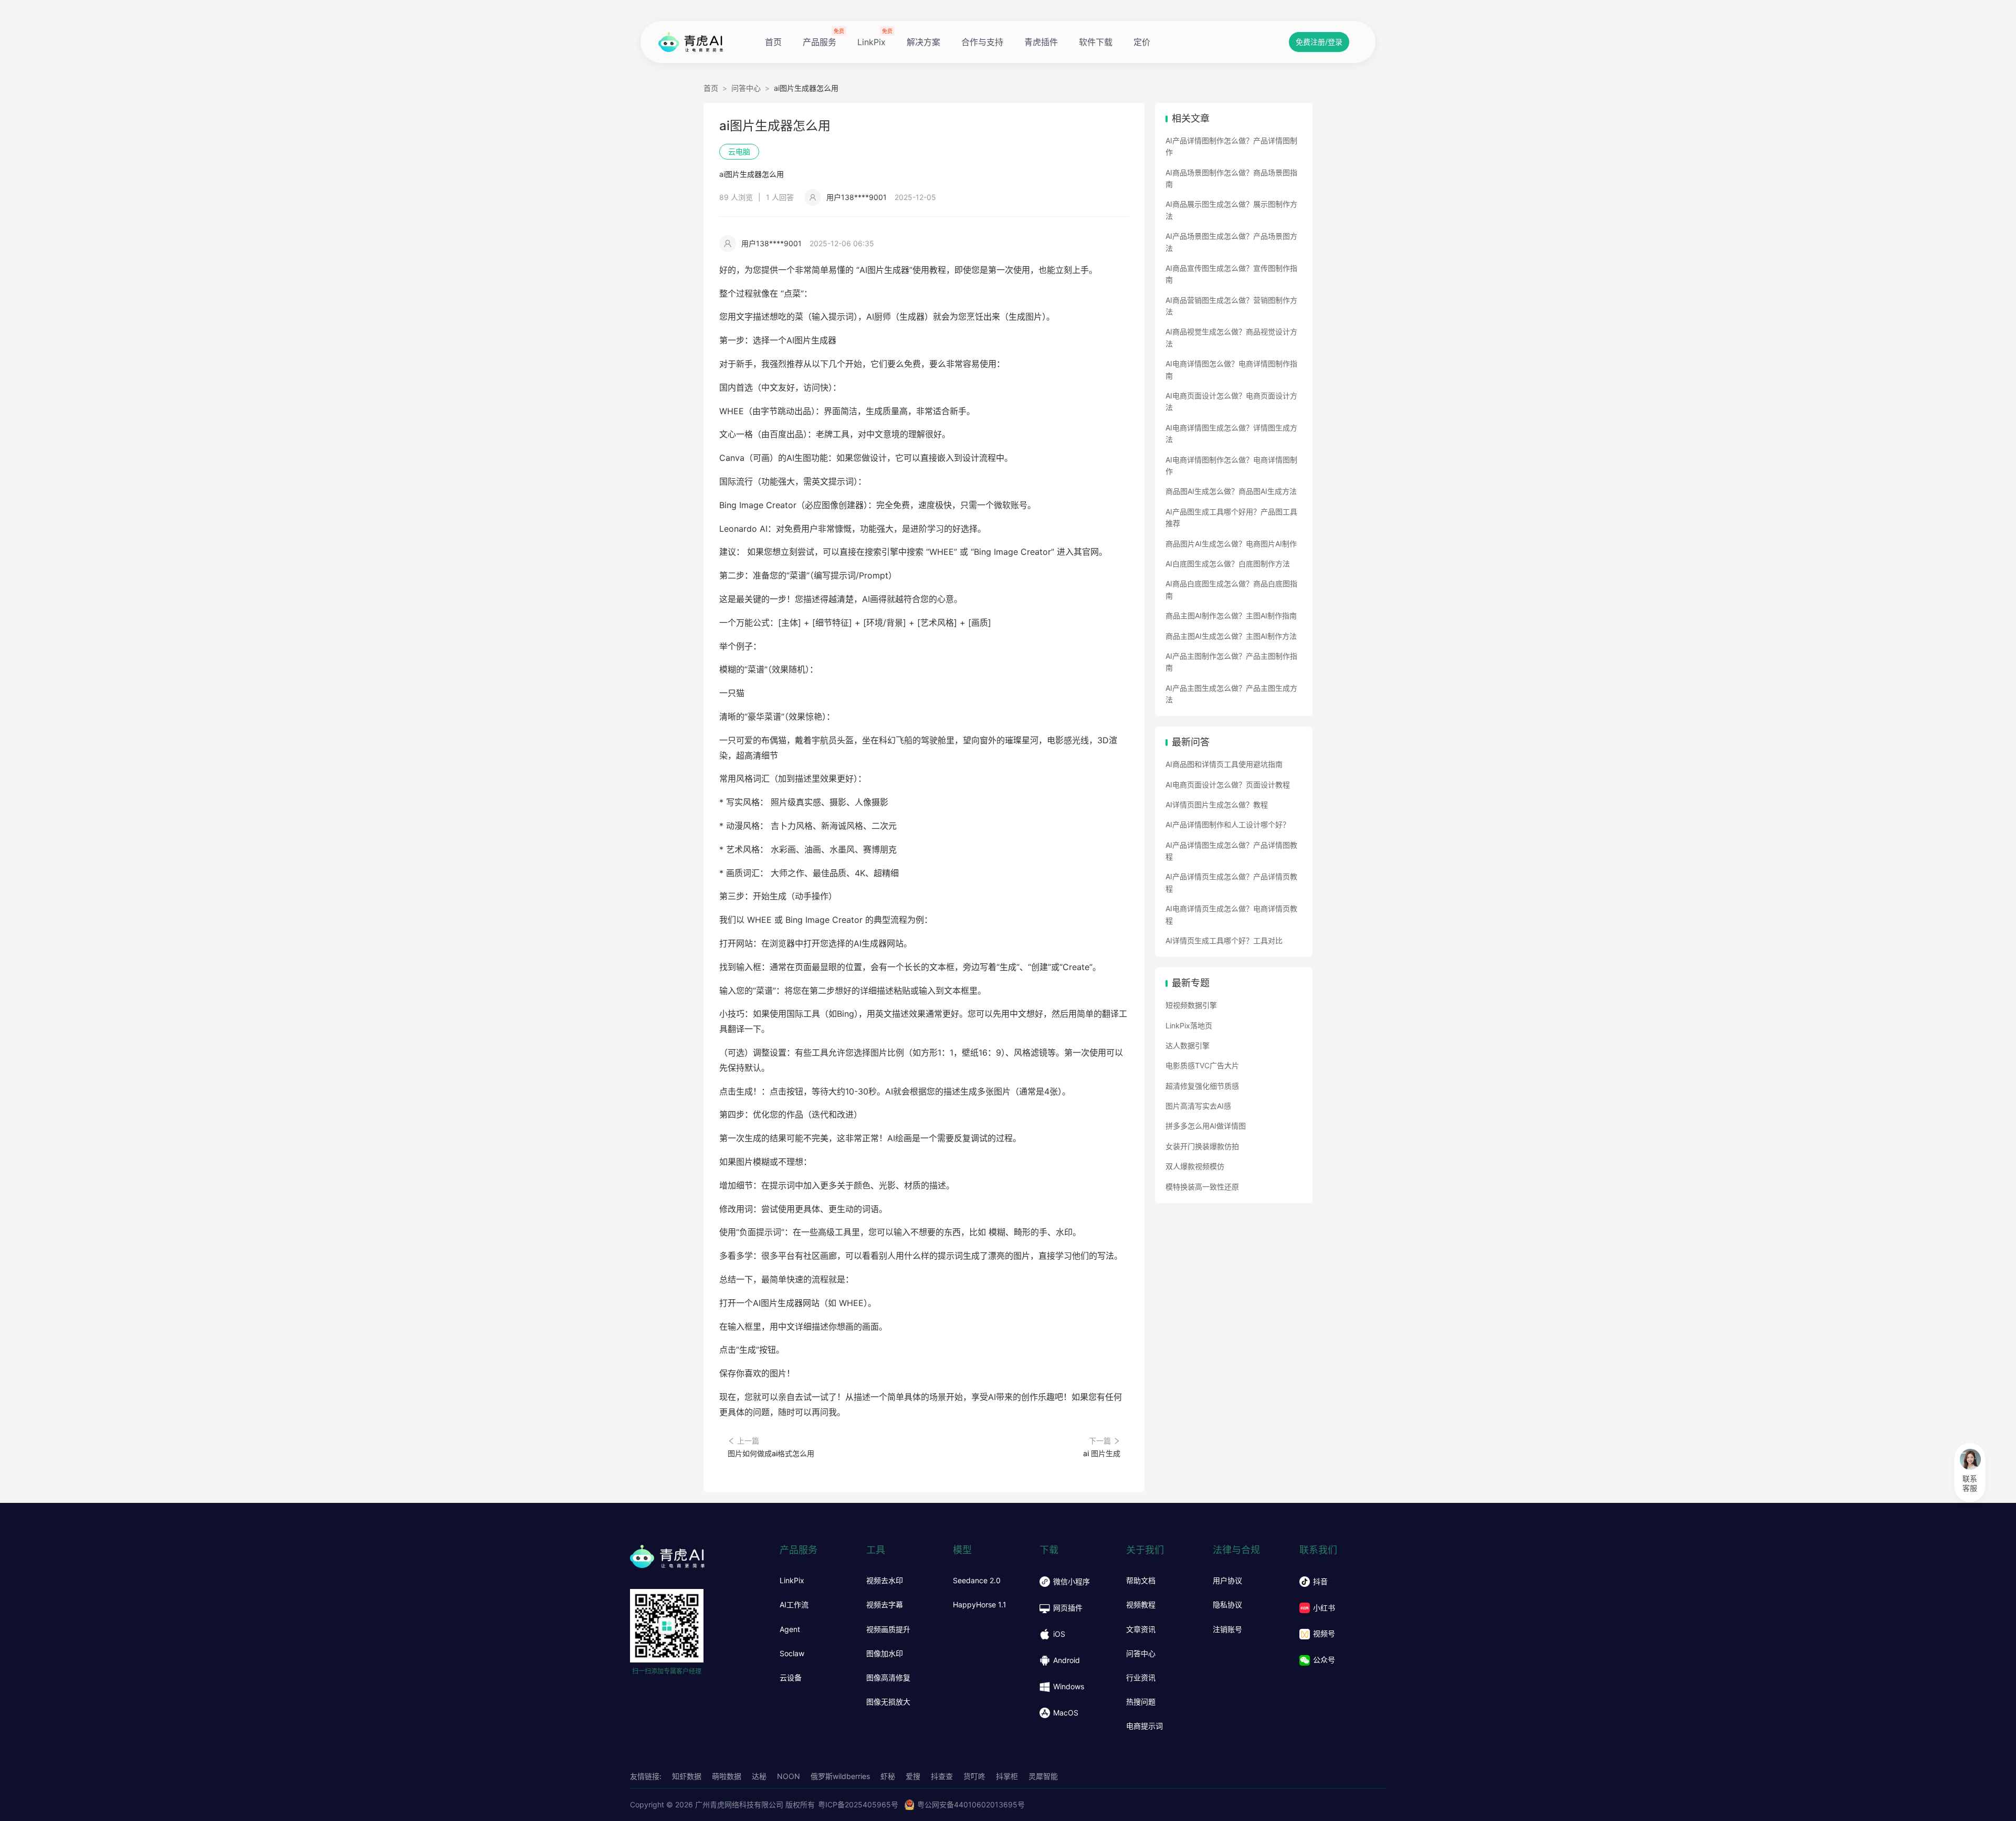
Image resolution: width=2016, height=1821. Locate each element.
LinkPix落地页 (1189, 1025)
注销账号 (1227, 1629)
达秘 (759, 1776)
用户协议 (1227, 1581)
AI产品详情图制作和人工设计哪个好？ (1228, 824)
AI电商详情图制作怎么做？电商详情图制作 (1231, 465)
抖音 (1320, 1581)
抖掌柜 (1007, 1776)
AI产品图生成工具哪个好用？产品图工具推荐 (1231, 517)
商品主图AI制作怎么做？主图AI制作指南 (1231, 615)
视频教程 (1141, 1605)
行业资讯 (1141, 1678)
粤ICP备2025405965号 (858, 1804)
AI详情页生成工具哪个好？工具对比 (1224, 940)
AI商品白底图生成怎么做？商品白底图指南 (1231, 589)
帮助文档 (1141, 1581)
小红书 (1324, 1608)
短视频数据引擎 (1191, 1005)
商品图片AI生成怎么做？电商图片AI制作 (1231, 544)
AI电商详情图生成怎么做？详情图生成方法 (1231, 433)
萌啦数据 (727, 1776)
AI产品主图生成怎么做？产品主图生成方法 (1231, 694)
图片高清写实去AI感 (1198, 1106)
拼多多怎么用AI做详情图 (1206, 1126)
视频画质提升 (888, 1629)
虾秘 (888, 1776)
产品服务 (820, 42)
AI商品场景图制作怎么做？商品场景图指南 (1231, 178)
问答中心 (746, 88)
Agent (790, 1629)
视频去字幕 (885, 1605)
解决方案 (923, 42)
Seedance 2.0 (977, 1581)
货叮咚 (974, 1776)
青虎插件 (1041, 42)
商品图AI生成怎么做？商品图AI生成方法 (1231, 491)
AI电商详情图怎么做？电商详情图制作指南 (1231, 369)
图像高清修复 (888, 1678)
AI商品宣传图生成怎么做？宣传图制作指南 (1231, 274)
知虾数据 (687, 1776)
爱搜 (913, 1776)
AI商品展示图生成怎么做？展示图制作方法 (1231, 210)
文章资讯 (1141, 1629)
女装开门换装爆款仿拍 (1202, 1146)
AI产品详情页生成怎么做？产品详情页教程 (1231, 882)
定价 (1142, 42)
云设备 (791, 1678)
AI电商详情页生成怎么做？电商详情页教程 (1231, 914)
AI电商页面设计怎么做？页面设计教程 (1228, 785)
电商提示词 (1144, 1726)
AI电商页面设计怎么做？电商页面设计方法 (1231, 401)
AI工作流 (794, 1605)
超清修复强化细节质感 (1202, 1086)
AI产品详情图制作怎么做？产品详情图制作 (1231, 146)
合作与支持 (982, 42)
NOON (789, 1776)
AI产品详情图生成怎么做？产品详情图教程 (1231, 851)
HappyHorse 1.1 (980, 1605)
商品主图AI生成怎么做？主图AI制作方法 (1231, 636)
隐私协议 (1227, 1605)
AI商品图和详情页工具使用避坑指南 (1224, 764)
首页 (773, 42)
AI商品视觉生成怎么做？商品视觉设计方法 (1231, 337)
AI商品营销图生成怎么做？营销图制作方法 (1231, 306)
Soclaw (792, 1654)
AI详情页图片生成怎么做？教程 (1217, 804)
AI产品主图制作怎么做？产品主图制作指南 (1231, 662)
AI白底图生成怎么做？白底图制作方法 (1228, 564)
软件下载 (1096, 42)
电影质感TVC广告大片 (1202, 1065)
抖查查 (942, 1776)
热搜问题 (1141, 1702)
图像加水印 (885, 1654)
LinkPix (871, 42)
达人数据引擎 (1188, 1045)
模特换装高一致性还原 (1202, 1187)
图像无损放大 (888, 1702)
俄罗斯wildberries (840, 1776)
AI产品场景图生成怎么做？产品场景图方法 (1231, 242)
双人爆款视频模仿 (1195, 1166)
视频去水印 (885, 1581)
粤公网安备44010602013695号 (971, 1804)
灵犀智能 (1043, 1776)
